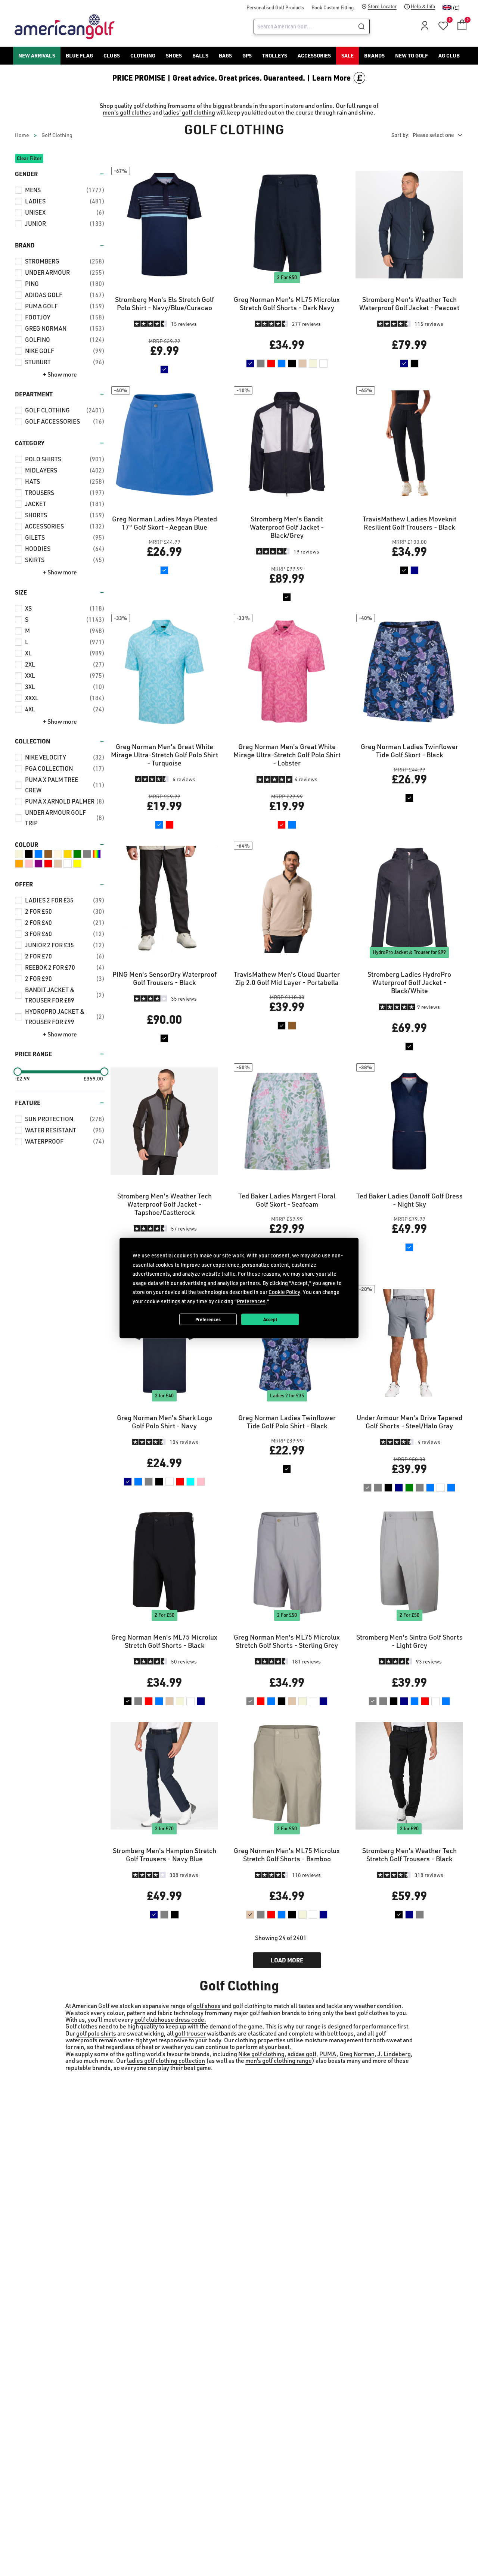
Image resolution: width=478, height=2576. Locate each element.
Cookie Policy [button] (284, 1292)
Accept (270, 1319)
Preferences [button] (251, 1301)
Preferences (208, 1319)
